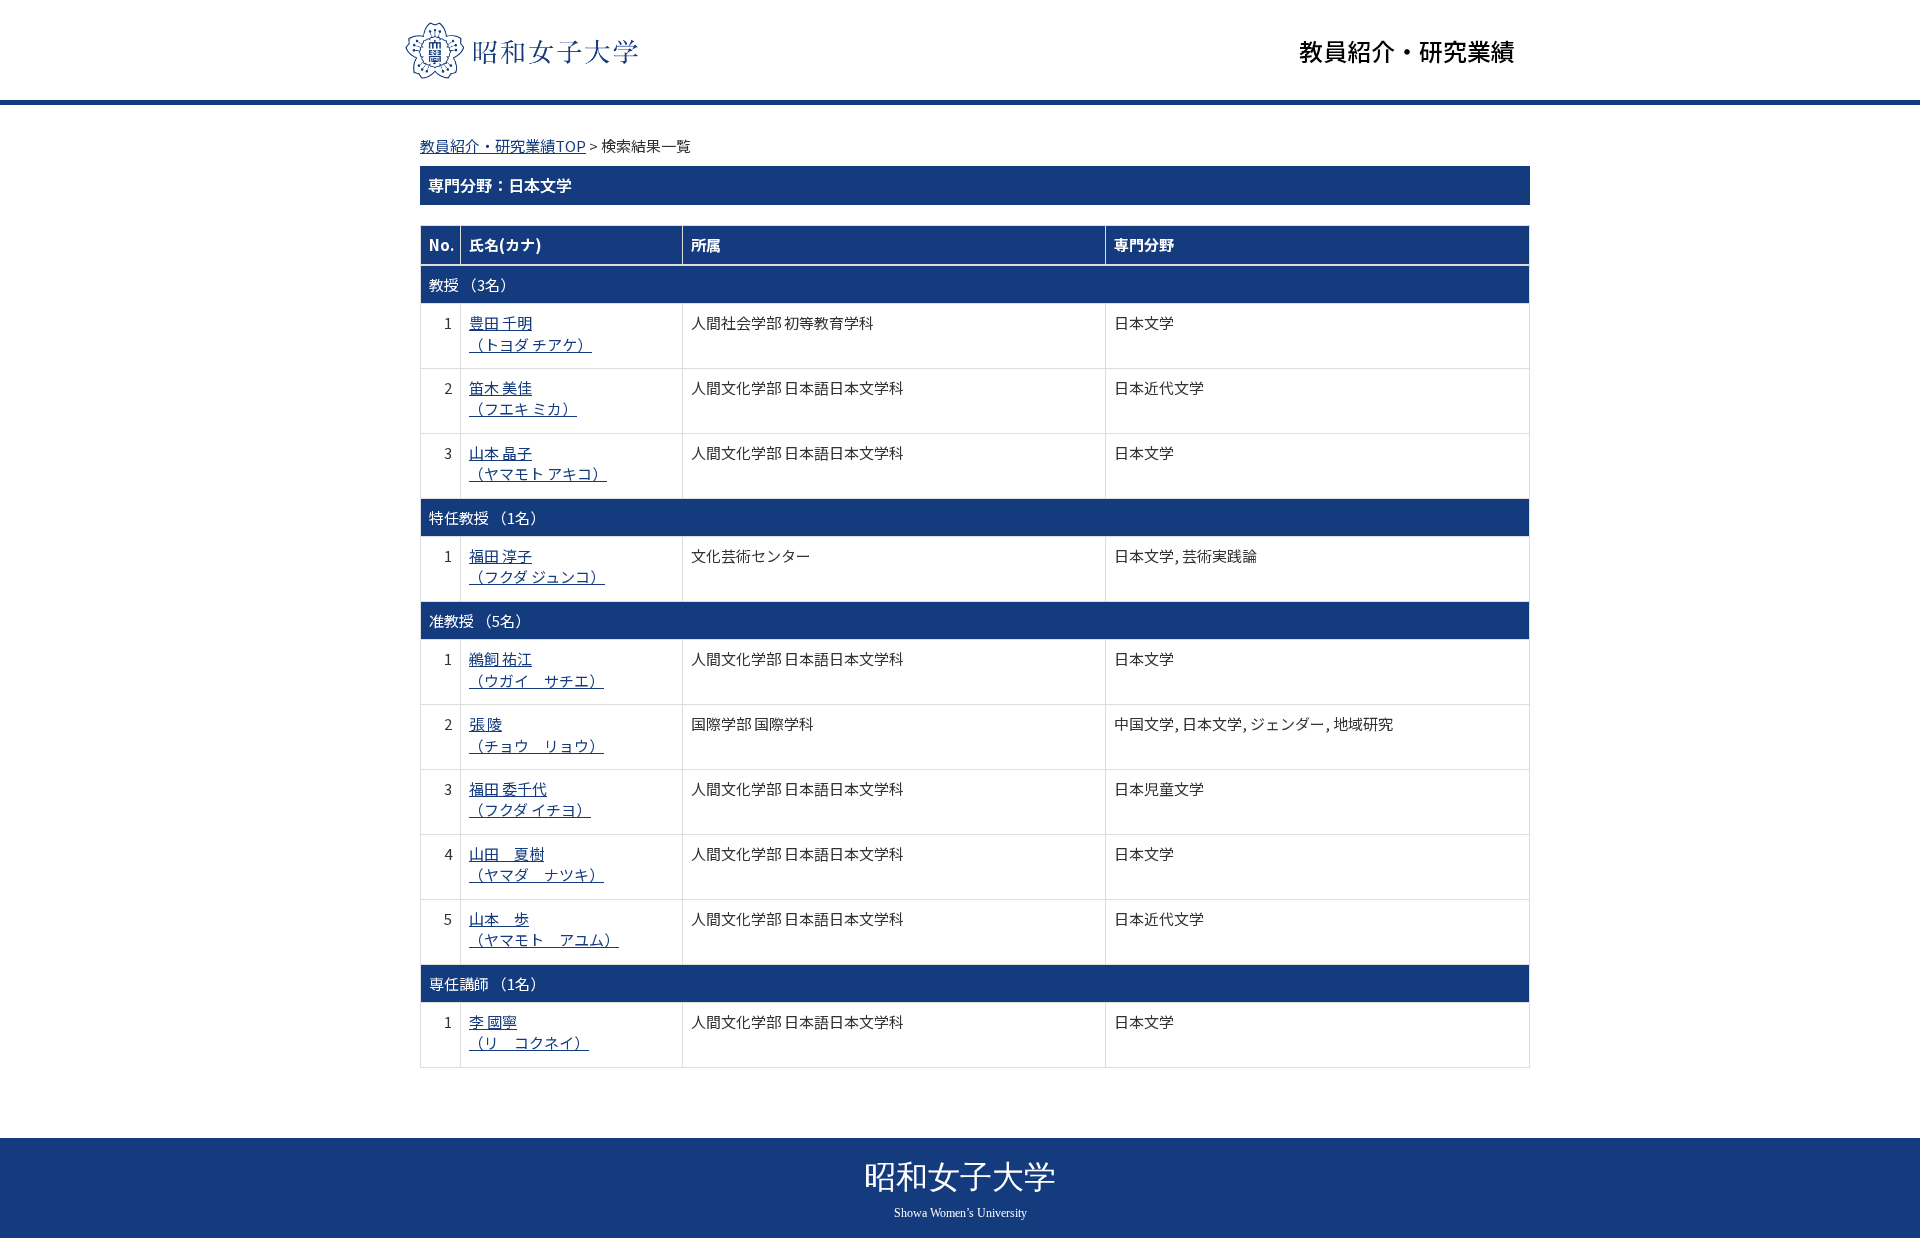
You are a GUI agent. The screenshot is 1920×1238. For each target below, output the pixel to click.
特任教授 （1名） (487, 517)
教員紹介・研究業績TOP (503, 145)
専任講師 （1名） (487, 983)
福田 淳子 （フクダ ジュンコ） (537, 566)
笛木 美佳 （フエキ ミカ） (523, 398)
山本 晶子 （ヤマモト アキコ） (538, 463)
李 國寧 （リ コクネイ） (529, 1032)
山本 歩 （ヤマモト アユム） (544, 929)
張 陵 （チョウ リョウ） (536, 734)
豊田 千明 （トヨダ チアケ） (530, 333)
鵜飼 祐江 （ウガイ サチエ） (536, 669)
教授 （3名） (472, 284)
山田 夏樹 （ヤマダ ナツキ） (536, 864)
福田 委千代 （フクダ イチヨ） (530, 799)
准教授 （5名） (479, 620)
